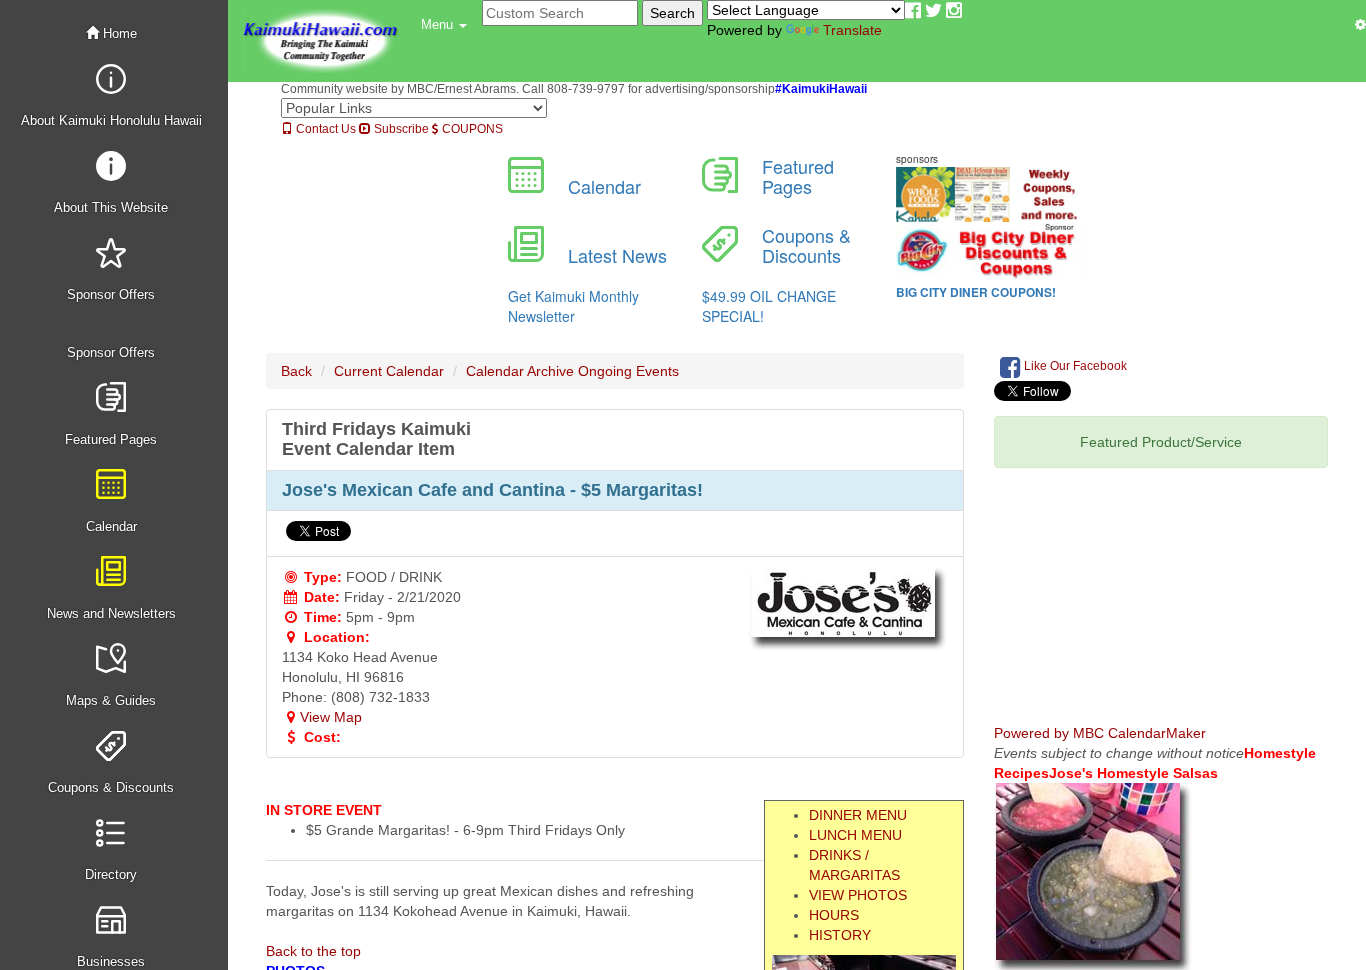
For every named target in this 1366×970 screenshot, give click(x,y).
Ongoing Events (628, 371)
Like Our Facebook (1074, 366)
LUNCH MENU (855, 835)
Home (118, 33)
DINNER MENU (858, 815)
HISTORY (840, 935)
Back (296, 371)
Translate (852, 30)
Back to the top (313, 951)
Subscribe (400, 129)
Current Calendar (389, 371)
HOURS (834, 915)
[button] (444, 25)
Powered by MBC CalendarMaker (1100, 733)
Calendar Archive (520, 371)
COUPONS (471, 129)
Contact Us (324, 129)
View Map (331, 717)
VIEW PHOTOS (858, 895)
